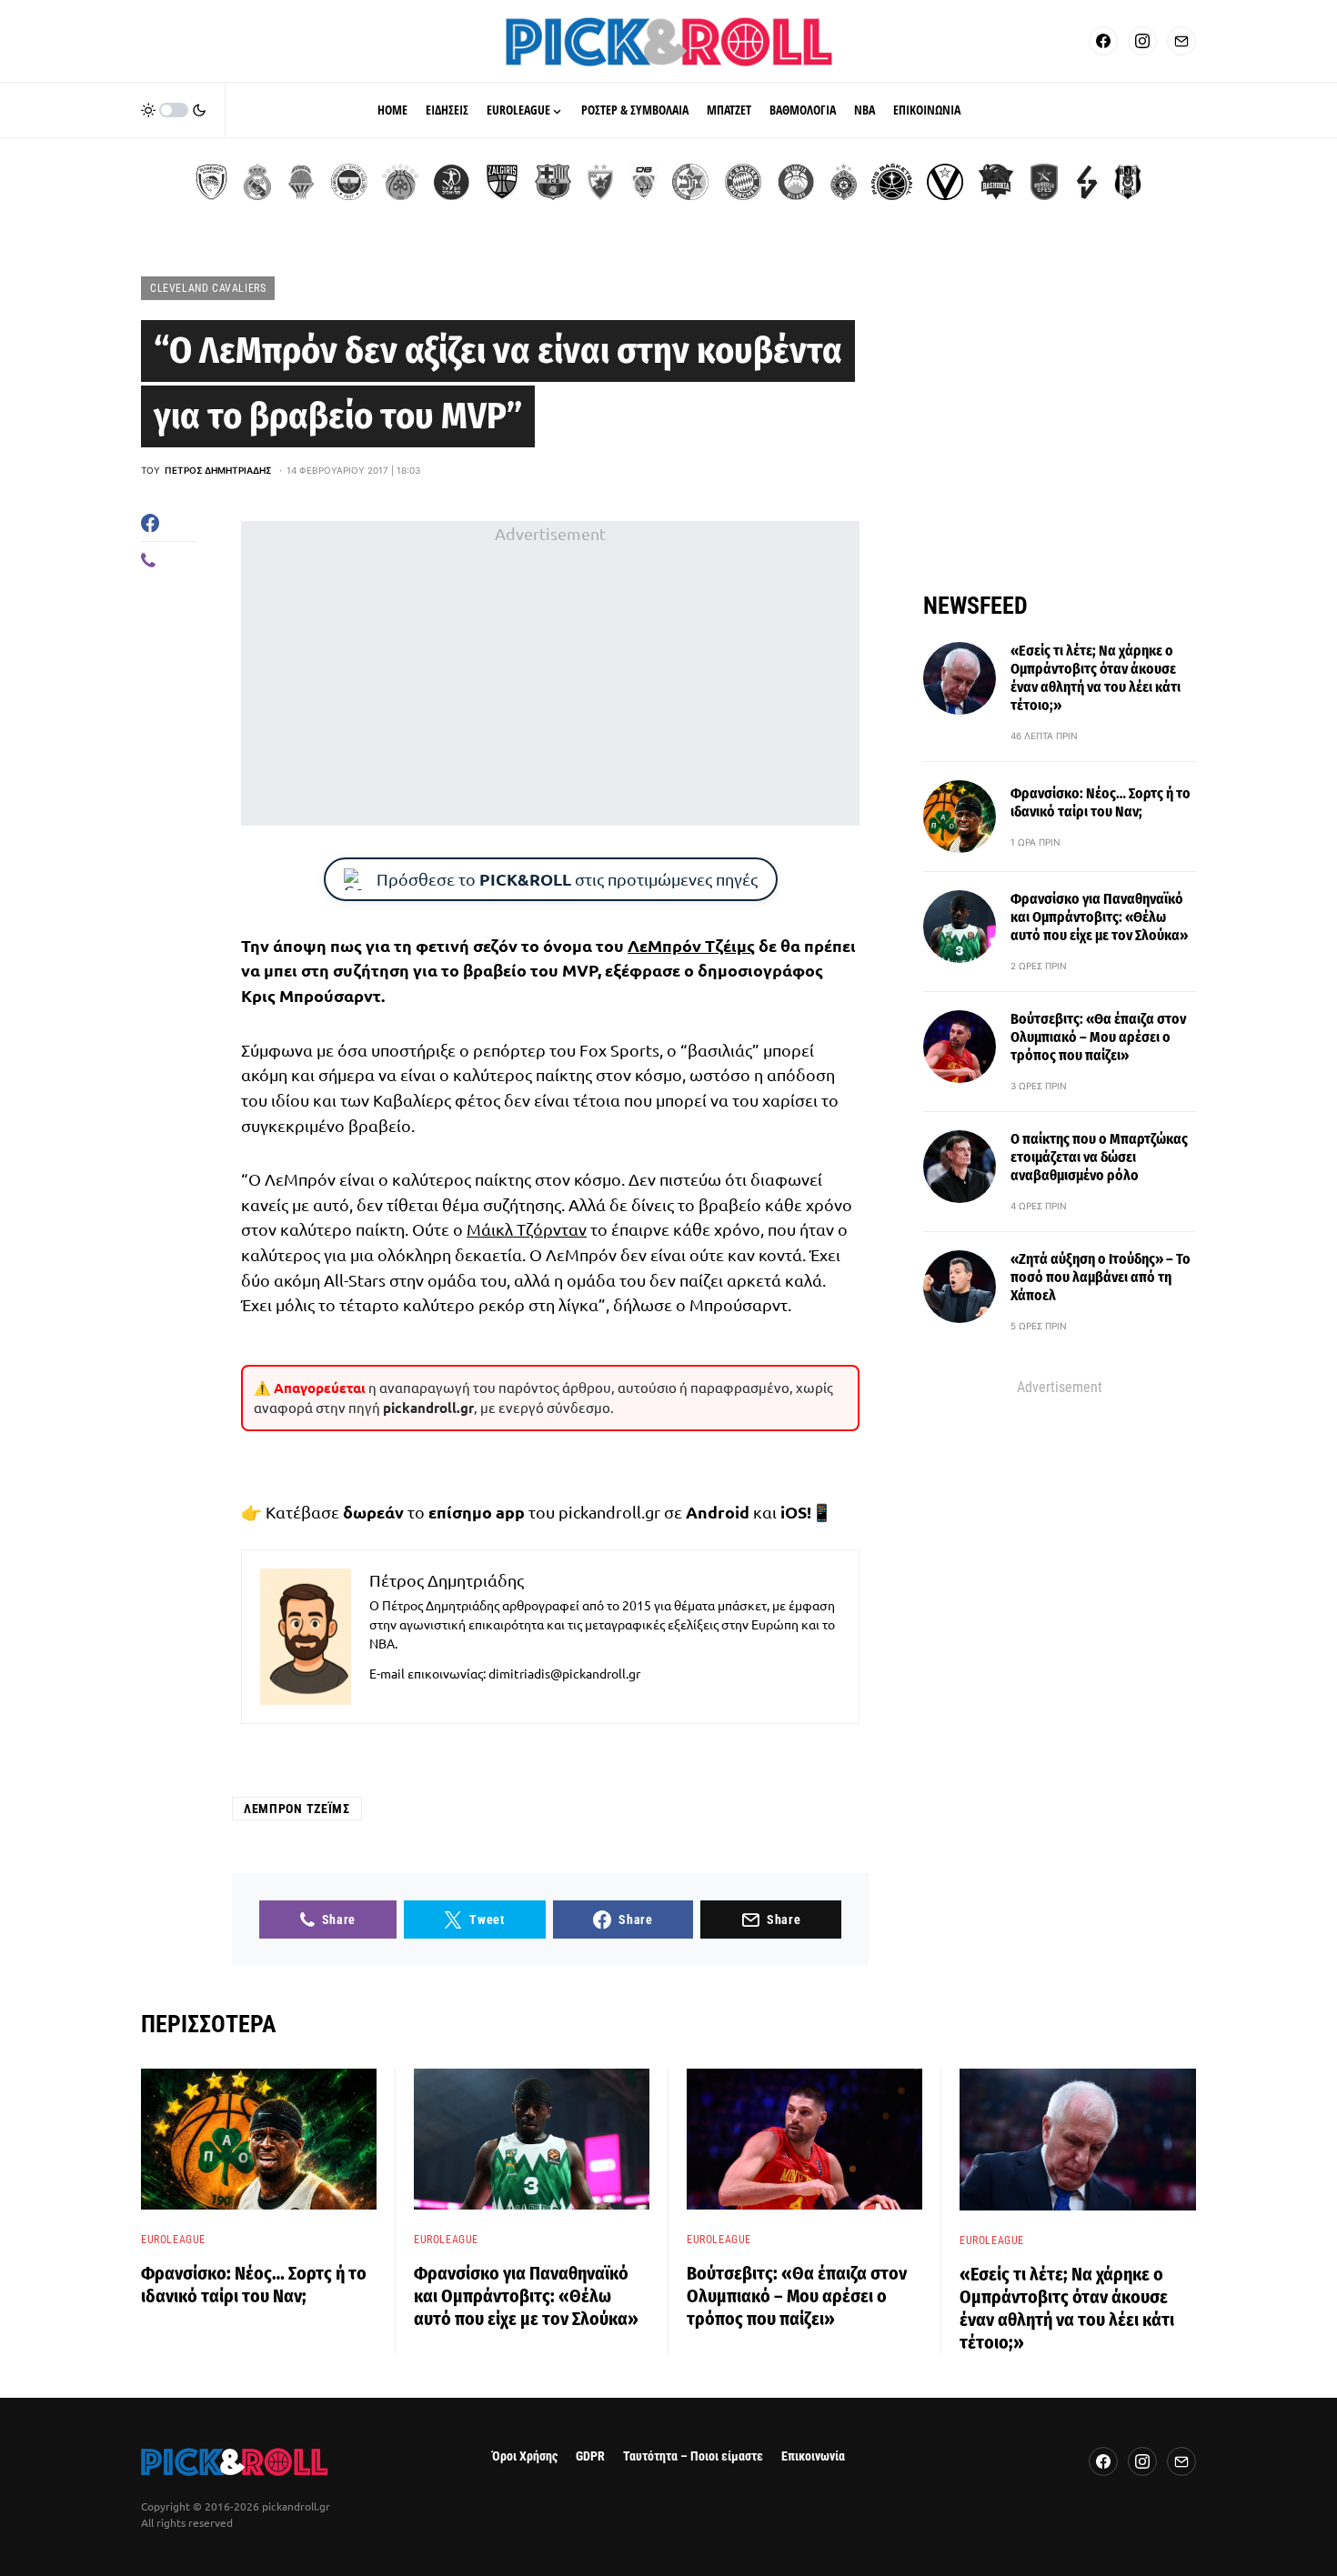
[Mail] (1181, 41)
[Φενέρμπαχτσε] (349, 182)
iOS (794, 1512)
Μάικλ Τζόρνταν (527, 1229)
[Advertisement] (550, 674)
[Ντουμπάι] (643, 182)
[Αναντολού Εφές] (1044, 182)
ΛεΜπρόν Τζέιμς (691, 945)
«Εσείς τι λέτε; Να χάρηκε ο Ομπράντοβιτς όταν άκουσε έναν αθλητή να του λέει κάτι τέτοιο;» (1096, 678)
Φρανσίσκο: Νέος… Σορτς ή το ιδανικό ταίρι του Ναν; (1101, 802)
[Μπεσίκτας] (1128, 182)
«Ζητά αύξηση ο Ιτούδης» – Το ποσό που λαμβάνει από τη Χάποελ (1101, 1277)
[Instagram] (1142, 41)
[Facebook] (1103, 41)
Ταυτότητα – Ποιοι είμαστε (693, 2456)
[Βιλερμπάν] (1087, 182)
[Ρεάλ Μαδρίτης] (257, 182)
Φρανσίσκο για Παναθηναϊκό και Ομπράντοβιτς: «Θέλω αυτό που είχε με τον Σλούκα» (1099, 917)
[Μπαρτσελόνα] (553, 182)
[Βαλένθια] (301, 182)
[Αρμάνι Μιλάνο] (796, 182)
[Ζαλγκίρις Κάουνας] (502, 182)
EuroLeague (173, 2240)
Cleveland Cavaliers (208, 288)
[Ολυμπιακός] (211, 182)
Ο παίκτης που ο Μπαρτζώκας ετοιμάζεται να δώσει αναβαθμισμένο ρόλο (1099, 1157)
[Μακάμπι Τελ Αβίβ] (690, 182)
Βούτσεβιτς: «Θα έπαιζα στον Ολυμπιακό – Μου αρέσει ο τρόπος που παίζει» (1098, 1037)
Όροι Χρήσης (525, 2456)
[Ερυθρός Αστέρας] (600, 182)
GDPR (590, 2456)
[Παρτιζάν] (844, 182)
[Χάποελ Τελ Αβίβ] (451, 182)
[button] (174, 110)
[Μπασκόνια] (996, 182)
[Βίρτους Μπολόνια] (945, 182)
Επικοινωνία (813, 2456)
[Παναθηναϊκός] (400, 182)
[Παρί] (892, 182)
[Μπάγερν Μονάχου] (743, 182)
